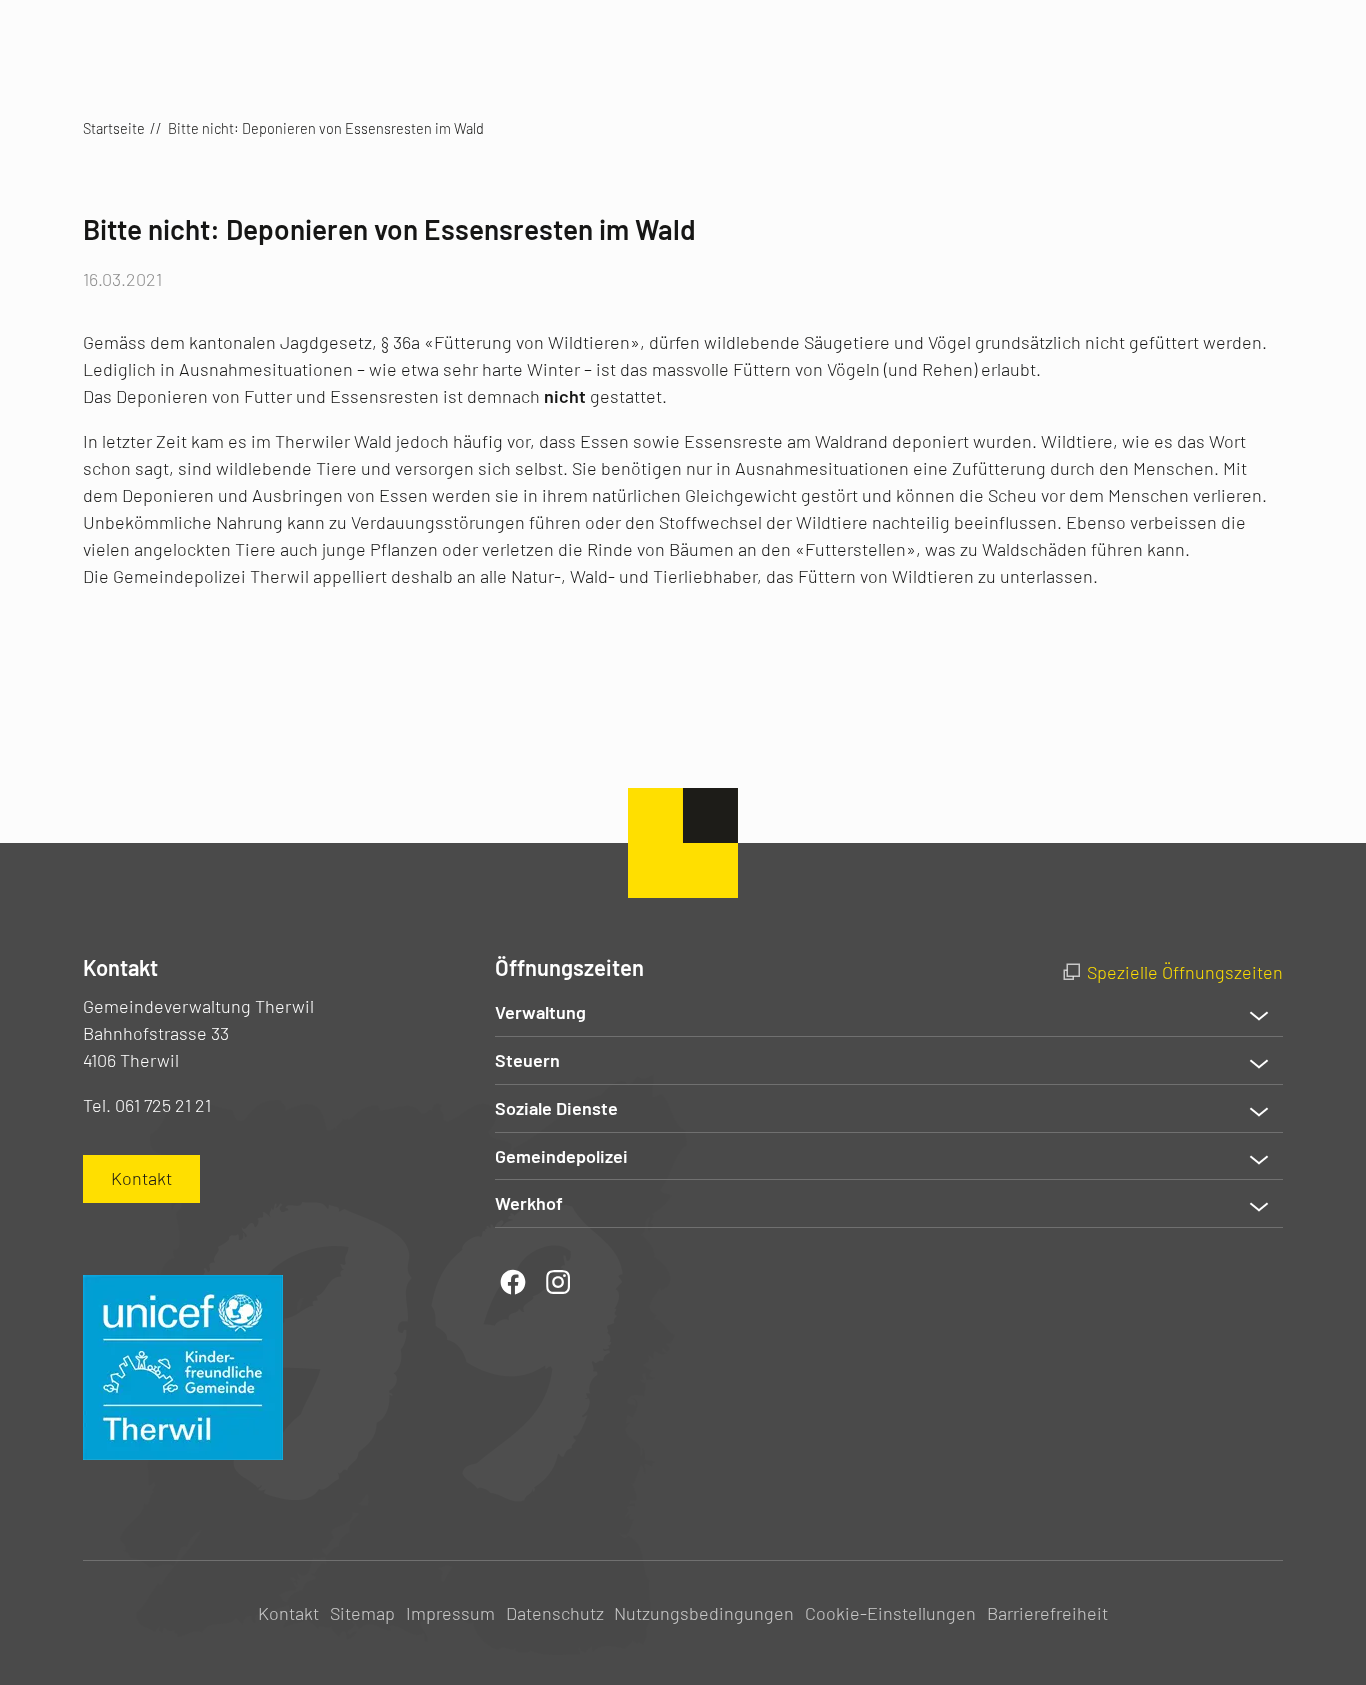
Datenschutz (555, 1613)
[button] (889, 1013)
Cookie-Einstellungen (890, 1613)
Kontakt (288, 1613)
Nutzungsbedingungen (704, 1613)
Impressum (450, 1613)
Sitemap (362, 1613)
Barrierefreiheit (1047, 1613)
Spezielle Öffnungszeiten (1185, 972)
